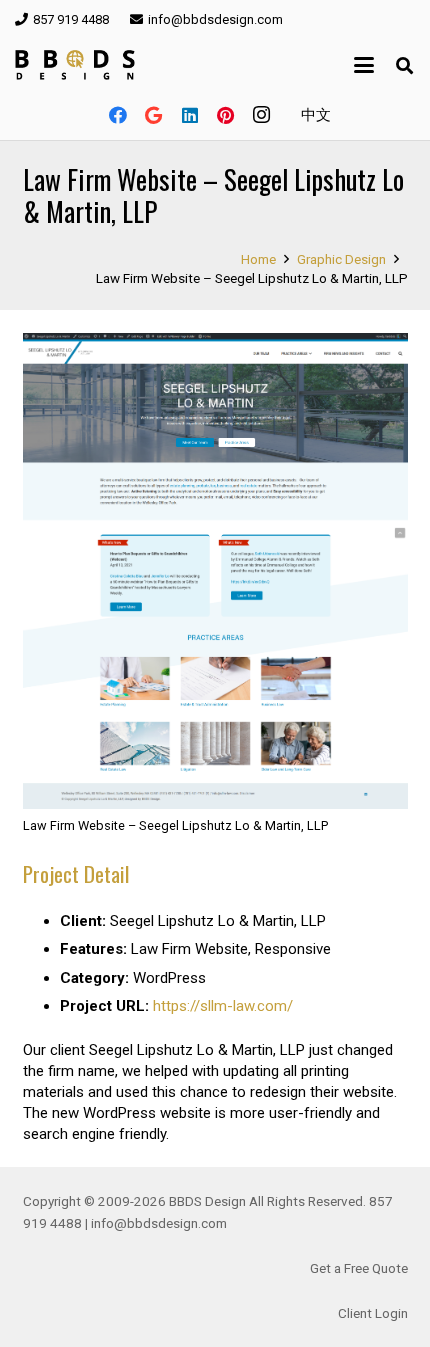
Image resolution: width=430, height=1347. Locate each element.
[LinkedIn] (190, 115)
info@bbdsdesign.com (159, 1223)
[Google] (154, 115)
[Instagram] (262, 115)
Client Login (373, 1313)
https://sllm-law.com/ (223, 1006)
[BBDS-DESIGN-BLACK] (75, 65)
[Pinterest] (226, 115)
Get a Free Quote (359, 1268)
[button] (364, 65)
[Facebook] (118, 115)
